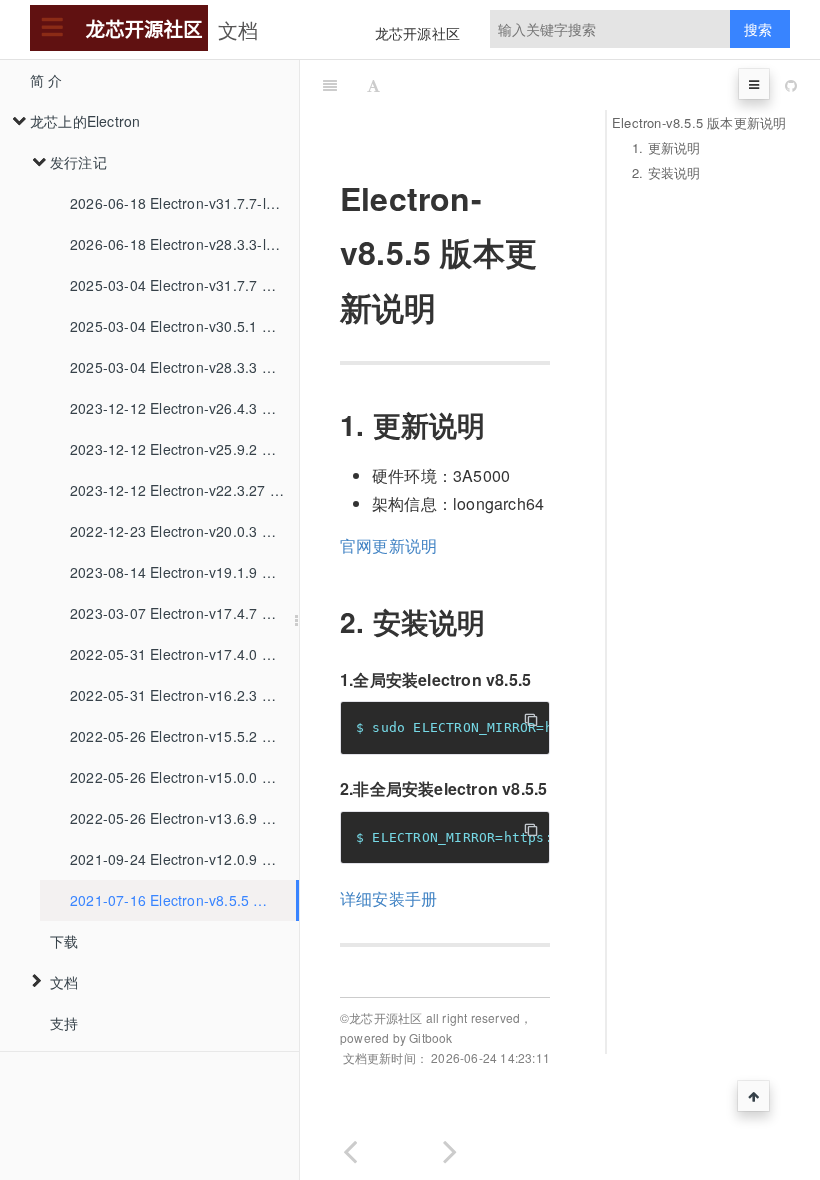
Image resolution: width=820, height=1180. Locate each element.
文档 (64, 982)
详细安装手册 (388, 898)
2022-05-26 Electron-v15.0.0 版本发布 (184, 777)
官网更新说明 (388, 545)
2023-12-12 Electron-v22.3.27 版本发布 (184, 490)
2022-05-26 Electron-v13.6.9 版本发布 (184, 818)
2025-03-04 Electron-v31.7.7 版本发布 (184, 285)
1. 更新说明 (666, 147)
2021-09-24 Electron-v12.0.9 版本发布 (184, 859)
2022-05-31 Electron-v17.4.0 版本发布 (184, 654)
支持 (64, 1023)
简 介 (46, 80)
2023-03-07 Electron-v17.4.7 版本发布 (184, 613)
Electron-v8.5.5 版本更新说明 (699, 122)
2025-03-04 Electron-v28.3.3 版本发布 (184, 367)
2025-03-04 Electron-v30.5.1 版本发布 (184, 326)
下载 (64, 941)
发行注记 (78, 162)
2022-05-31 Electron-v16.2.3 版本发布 (184, 695)
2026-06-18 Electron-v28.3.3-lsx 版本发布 (184, 244)
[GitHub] (791, 85)
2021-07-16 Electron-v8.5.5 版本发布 (183, 900)
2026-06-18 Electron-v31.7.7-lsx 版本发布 (184, 203)
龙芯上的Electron (85, 121)
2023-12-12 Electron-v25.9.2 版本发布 (184, 449)
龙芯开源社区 (417, 33)
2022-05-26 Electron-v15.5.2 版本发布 (184, 736)
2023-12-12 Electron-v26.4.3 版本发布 (184, 408)
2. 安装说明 (666, 172)
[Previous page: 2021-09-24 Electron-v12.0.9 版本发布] (350, 1147)
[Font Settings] (373, 85)
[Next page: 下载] (450, 1147)
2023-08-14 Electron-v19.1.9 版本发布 (184, 572)
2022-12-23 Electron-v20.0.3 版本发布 (184, 531)
